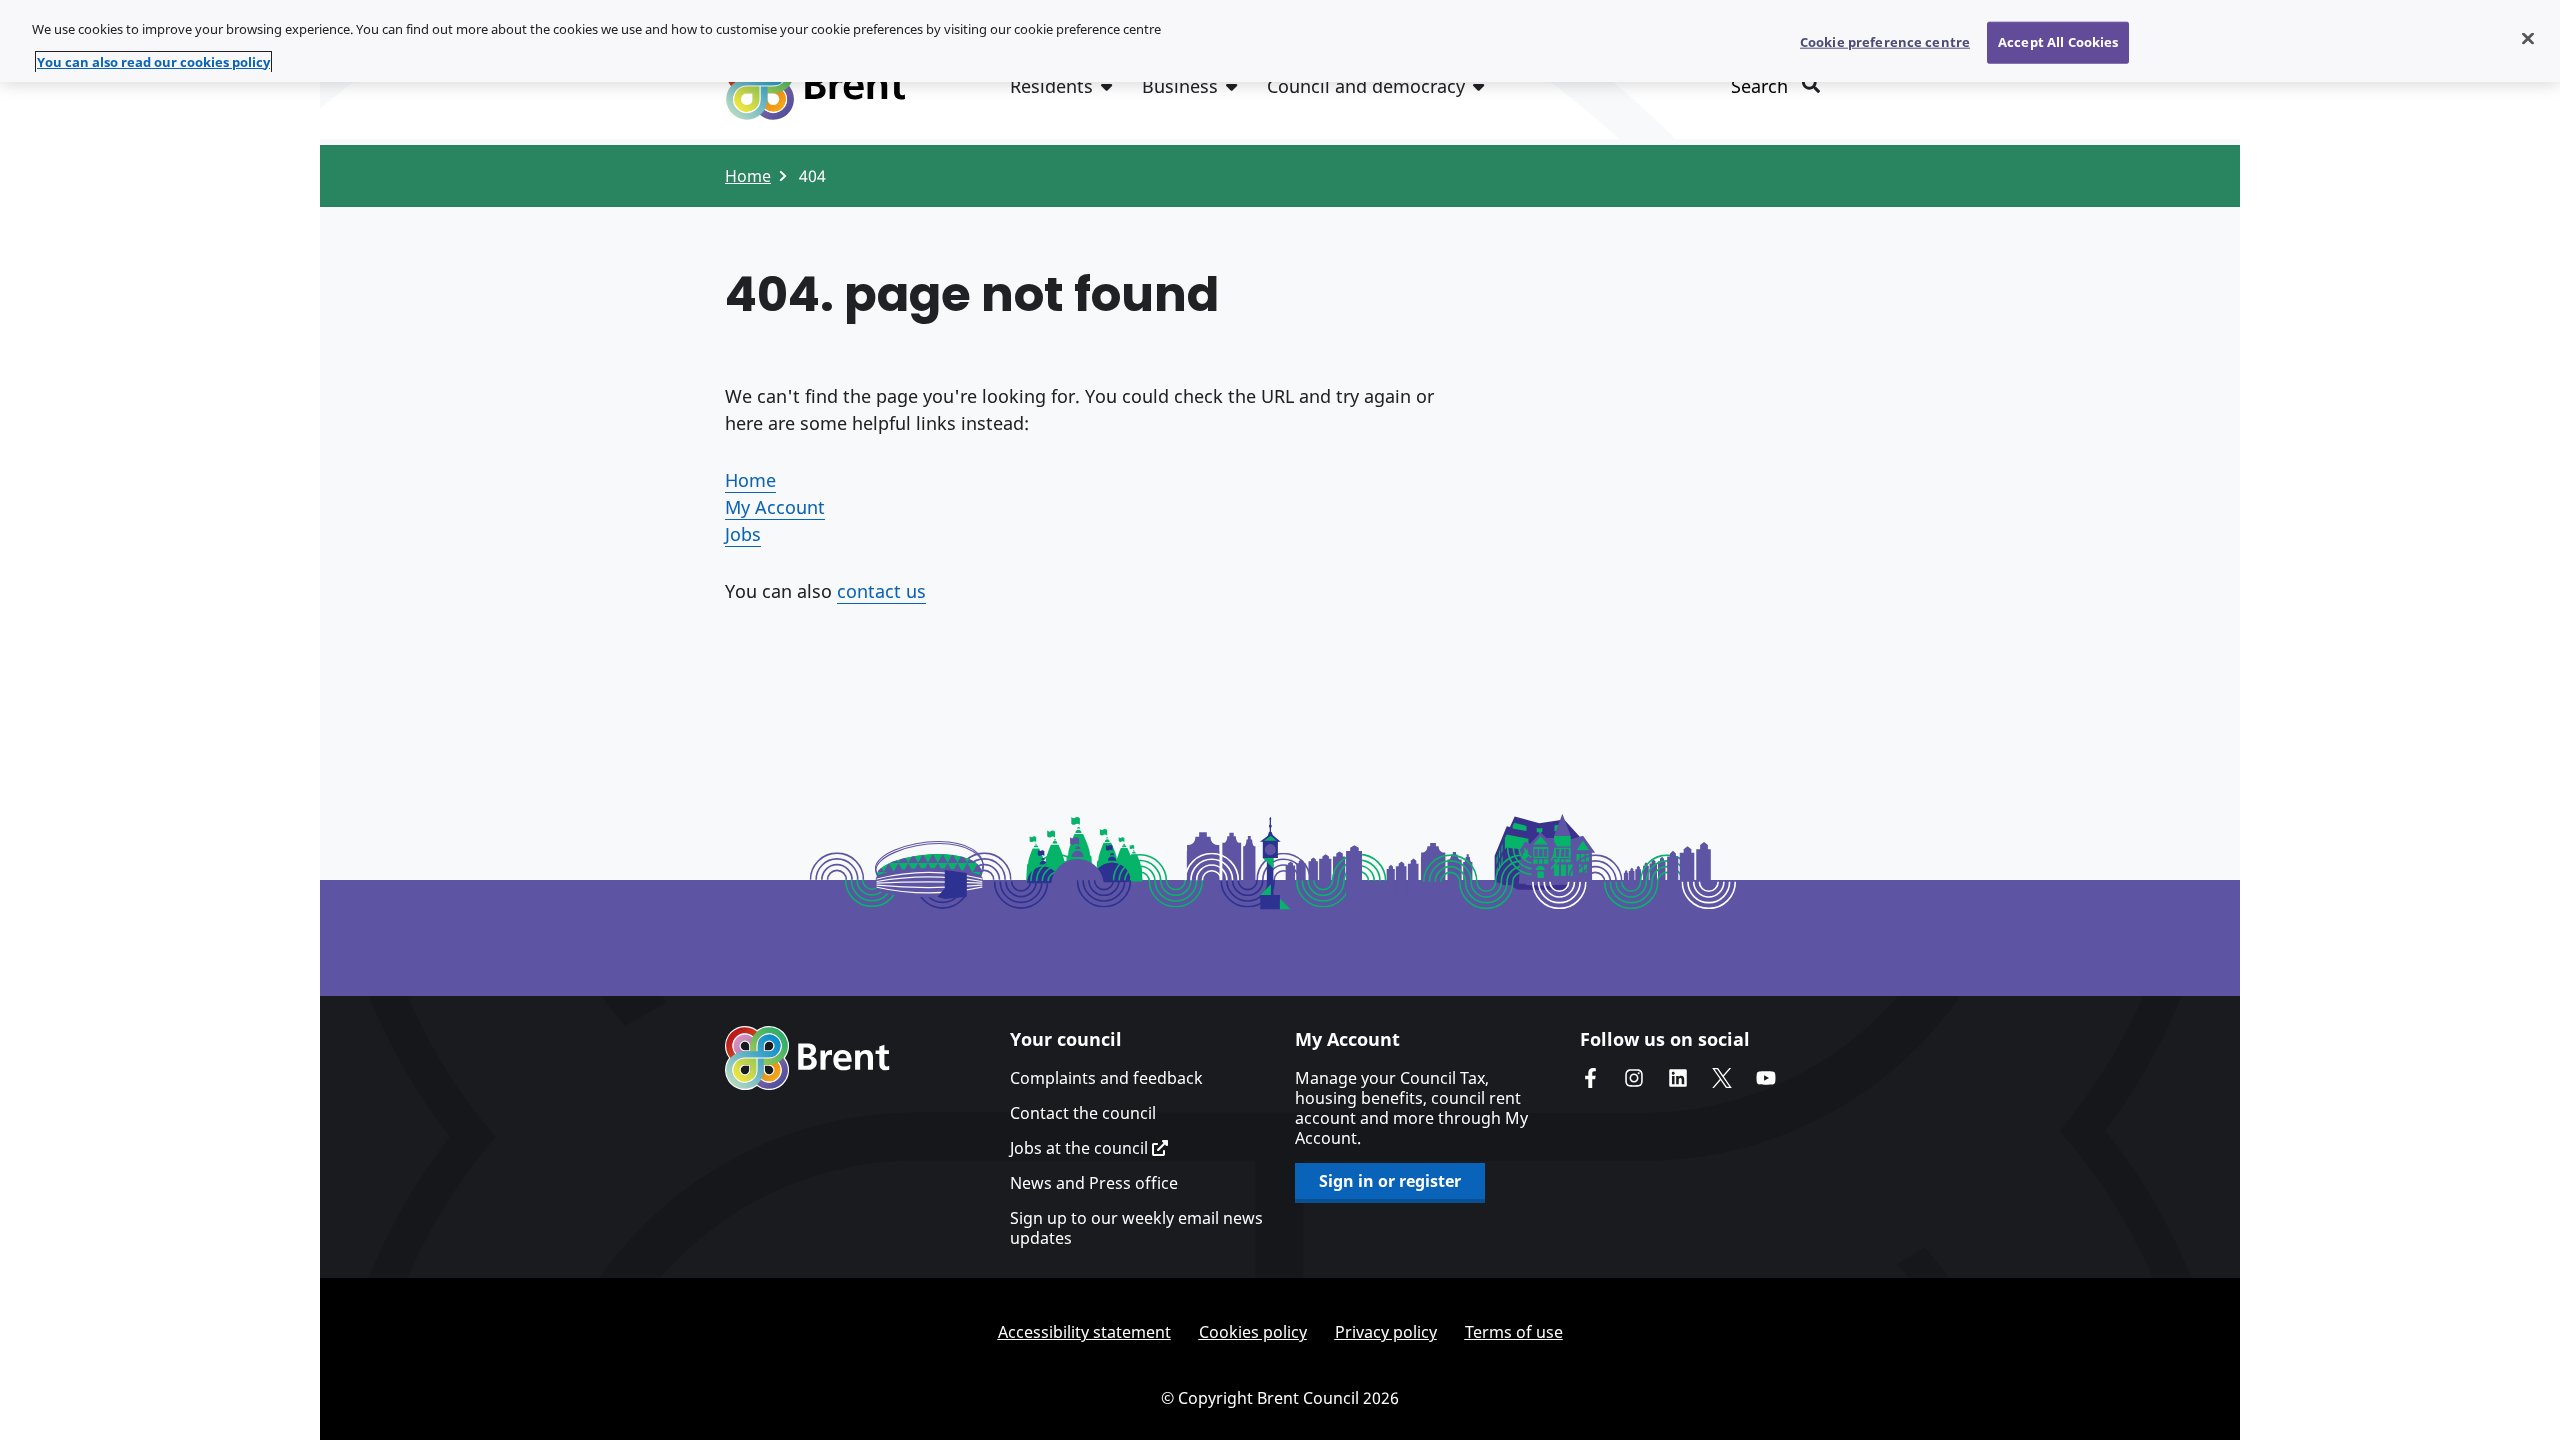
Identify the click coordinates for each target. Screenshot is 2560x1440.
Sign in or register (1390, 1181)
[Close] (2528, 39)
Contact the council (1083, 1113)
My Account (775, 507)
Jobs (743, 534)
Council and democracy (1366, 86)
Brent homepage (807, 1058)
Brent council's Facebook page (1590, 1078)
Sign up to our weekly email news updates (1136, 1228)
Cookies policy (1253, 1332)
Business (1180, 86)
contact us (881, 591)
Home (748, 176)
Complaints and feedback (1106, 1078)
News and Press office (1094, 1183)
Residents (1051, 86)
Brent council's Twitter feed (1722, 1078)
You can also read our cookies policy (153, 62)
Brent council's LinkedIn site (1678, 1078)
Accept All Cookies (2058, 42)
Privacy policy (1386, 1332)
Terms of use (1514, 1332)
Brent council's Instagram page (1634, 1078)
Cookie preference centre (1885, 42)
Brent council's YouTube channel (1766, 1078)
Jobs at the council (1081, 1148)
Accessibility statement (1084, 1332)
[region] (1280, 41)
